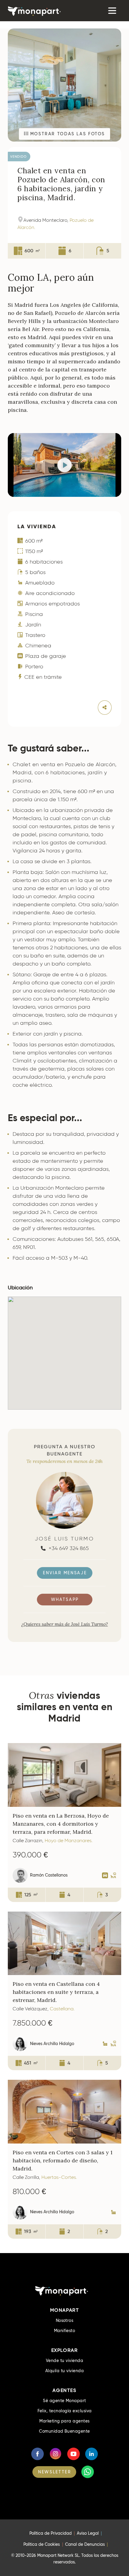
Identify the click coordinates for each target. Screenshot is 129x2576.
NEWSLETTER (55, 2472)
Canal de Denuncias (85, 2544)
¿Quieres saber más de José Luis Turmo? (65, 1624)
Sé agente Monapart (64, 2401)
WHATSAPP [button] (65, 1599)
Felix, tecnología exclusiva (65, 2411)
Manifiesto (65, 2331)
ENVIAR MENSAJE (65, 1573)
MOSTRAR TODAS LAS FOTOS (67, 134)
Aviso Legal (88, 2533)
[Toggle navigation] (112, 11)
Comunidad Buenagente (64, 2431)
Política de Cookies (42, 2544)
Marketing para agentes (64, 2421)
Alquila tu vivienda (64, 2371)
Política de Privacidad (51, 2533)
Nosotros (65, 2320)
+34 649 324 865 (68, 1548)
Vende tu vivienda (64, 2361)
